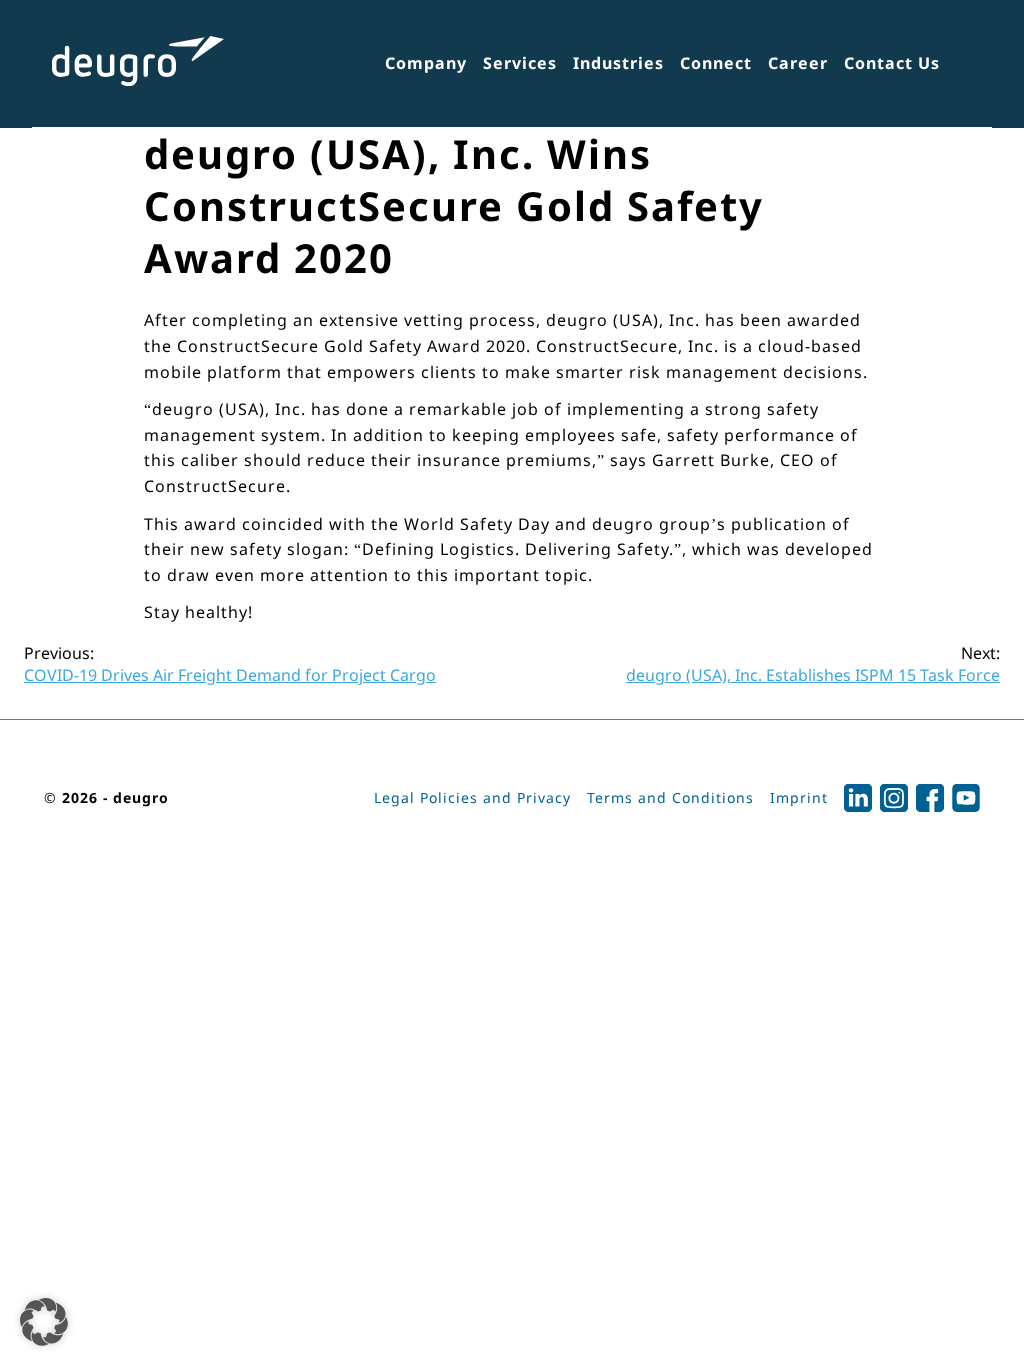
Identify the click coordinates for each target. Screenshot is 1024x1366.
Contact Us (892, 63)
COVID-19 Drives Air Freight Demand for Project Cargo (230, 664)
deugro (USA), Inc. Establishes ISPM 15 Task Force (813, 664)
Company (426, 63)
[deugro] (138, 61)
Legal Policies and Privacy (472, 797)
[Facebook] (930, 798)
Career (798, 63)
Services (520, 63)
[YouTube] (966, 798)
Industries (618, 63)
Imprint (799, 797)
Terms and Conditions (670, 797)
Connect (716, 63)
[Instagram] (894, 798)
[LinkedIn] (858, 798)
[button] (44, 1322)
